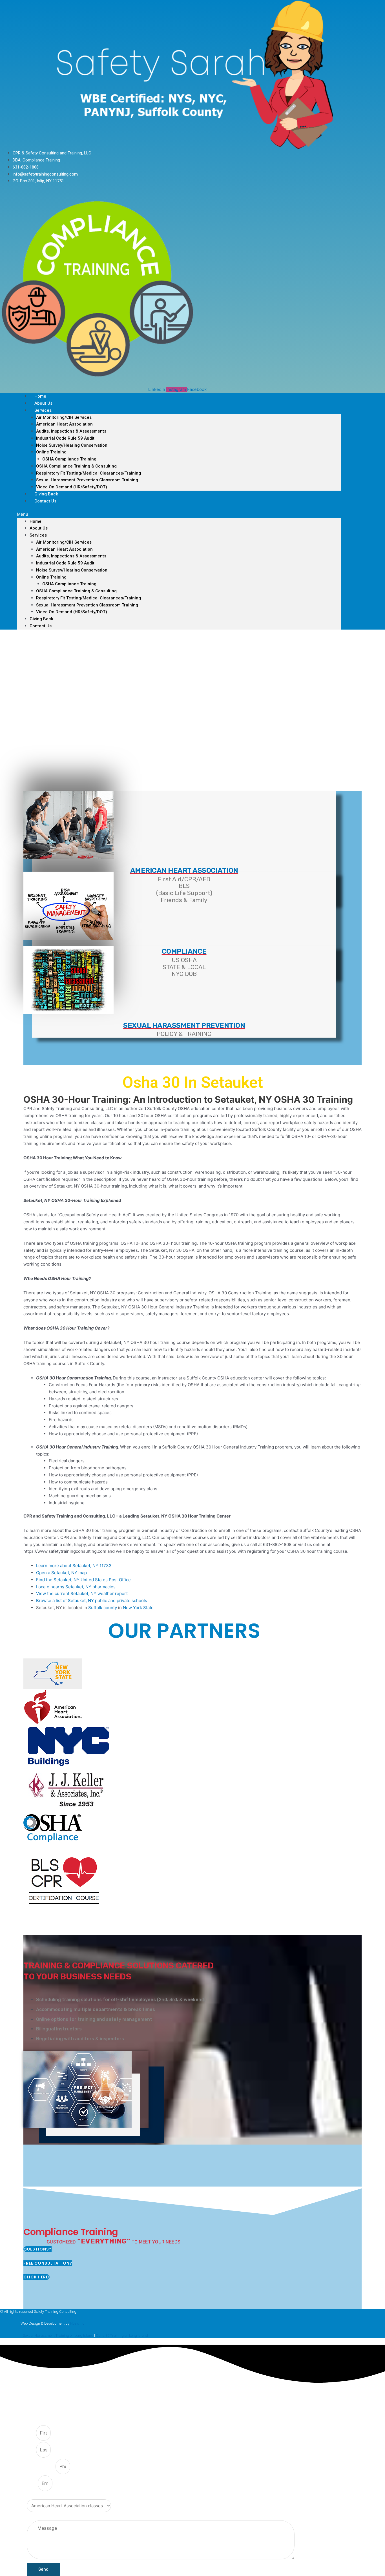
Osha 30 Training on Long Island (122, 2335)
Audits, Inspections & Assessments (71, 431)
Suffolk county (103, 1608)
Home (36, 521)
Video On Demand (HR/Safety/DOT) (72, 487)
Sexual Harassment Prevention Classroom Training (87, 480)
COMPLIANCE (184, 951)
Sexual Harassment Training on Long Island (58, 2335)
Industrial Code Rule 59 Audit (65, 438)
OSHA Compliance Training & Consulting (76, 466)
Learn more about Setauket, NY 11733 (74, 1566)
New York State (138, 1608)
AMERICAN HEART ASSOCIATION (184, 870)
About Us (39, 528)
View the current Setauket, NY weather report (82, 1593)
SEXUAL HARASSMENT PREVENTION (184, 1025)
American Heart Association (64, 424)
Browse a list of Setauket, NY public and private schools (92, 1601)
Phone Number (41, 2467)
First (31, 2433)
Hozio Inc (77, 2323)
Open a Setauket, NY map (61, 1573)
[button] (179, 514)
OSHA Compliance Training (69, 459)
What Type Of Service (47, 2496)
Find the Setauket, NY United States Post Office (83, 1580)
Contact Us (45, 501)
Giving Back (41, 619)
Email (32, 2484)
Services (43, 410)
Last (31, 2450)
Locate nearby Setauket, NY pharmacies (76, 1587)
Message (35, 2517)
